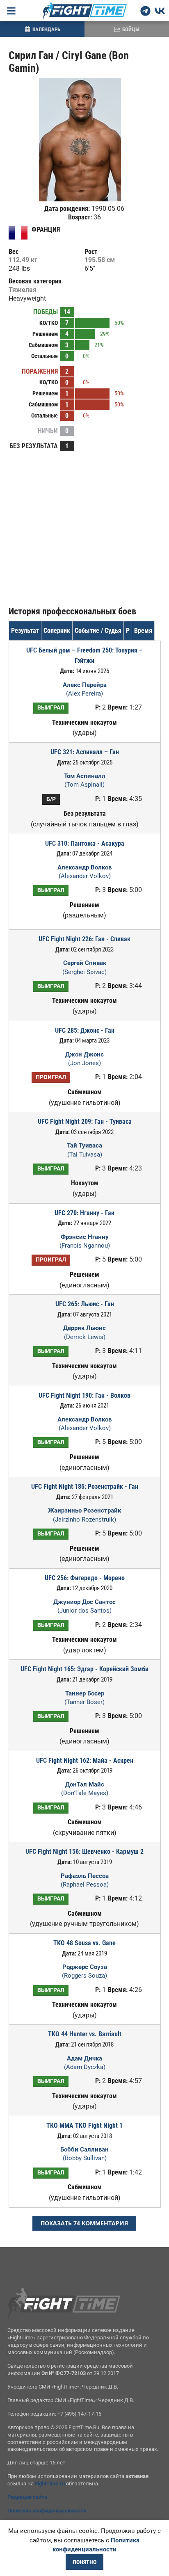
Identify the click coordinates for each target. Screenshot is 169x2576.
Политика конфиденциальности (47, 2511)
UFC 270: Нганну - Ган (84, 1213)
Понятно (84, 2562)
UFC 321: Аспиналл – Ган (85, 752)
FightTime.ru (50, 2484)
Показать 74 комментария (84, 2223)
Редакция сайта (27, 2497)
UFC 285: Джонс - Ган (85, 1030)
